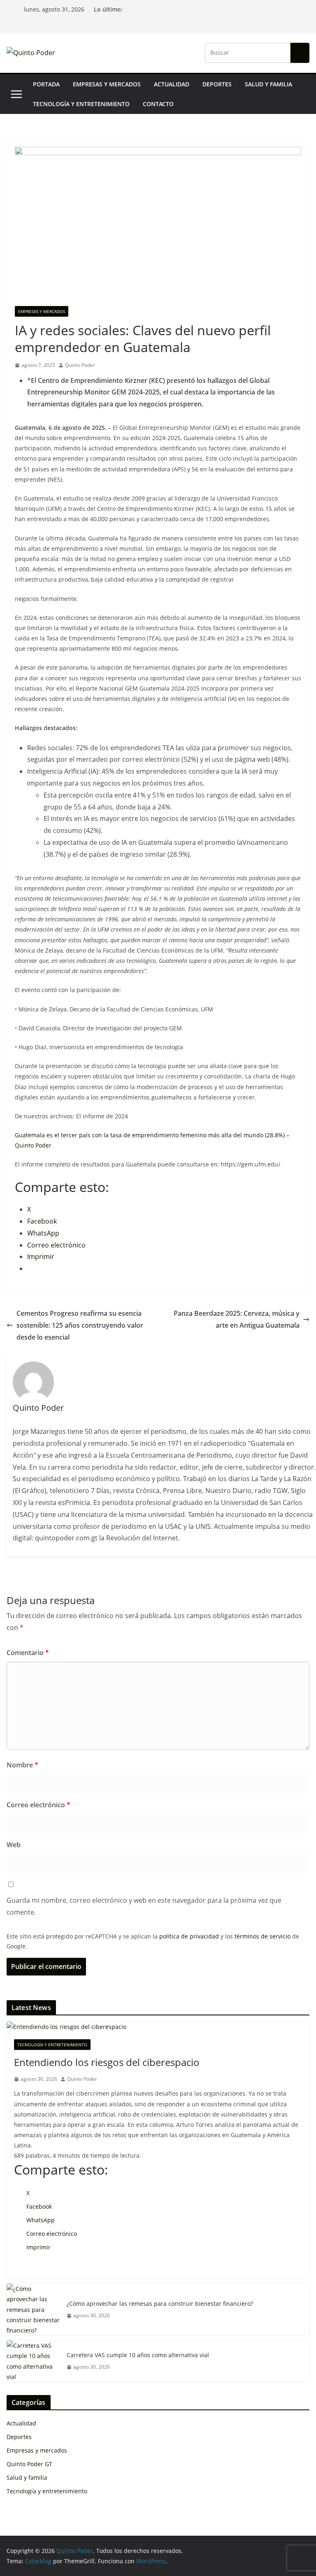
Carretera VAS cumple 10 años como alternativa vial (138, 2355)
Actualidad (172, 84)
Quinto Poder (80, 365)
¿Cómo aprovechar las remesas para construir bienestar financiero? (160, 2304)
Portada (46, 84)
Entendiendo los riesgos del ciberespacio (107, 2062)
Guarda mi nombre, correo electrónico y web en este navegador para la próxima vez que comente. (144, 1906)
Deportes (217, 84)
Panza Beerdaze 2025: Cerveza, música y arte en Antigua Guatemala (237, 1319)
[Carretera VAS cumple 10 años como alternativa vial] (33, 2361)
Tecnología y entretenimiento (81, 104)
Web (14, 1845)
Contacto (158, 104)
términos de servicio (263, 1936)
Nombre (22, 1765)
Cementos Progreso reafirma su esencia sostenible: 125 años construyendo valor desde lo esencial (80, 1325)
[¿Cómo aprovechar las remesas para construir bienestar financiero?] (33, 2309)
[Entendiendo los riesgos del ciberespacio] (158, 2027)
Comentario (28, 1653)
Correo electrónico (38, 1805)
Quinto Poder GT (29, 2464)
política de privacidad (189, 1936)
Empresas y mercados (107, 84)
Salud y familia (268, 84)
